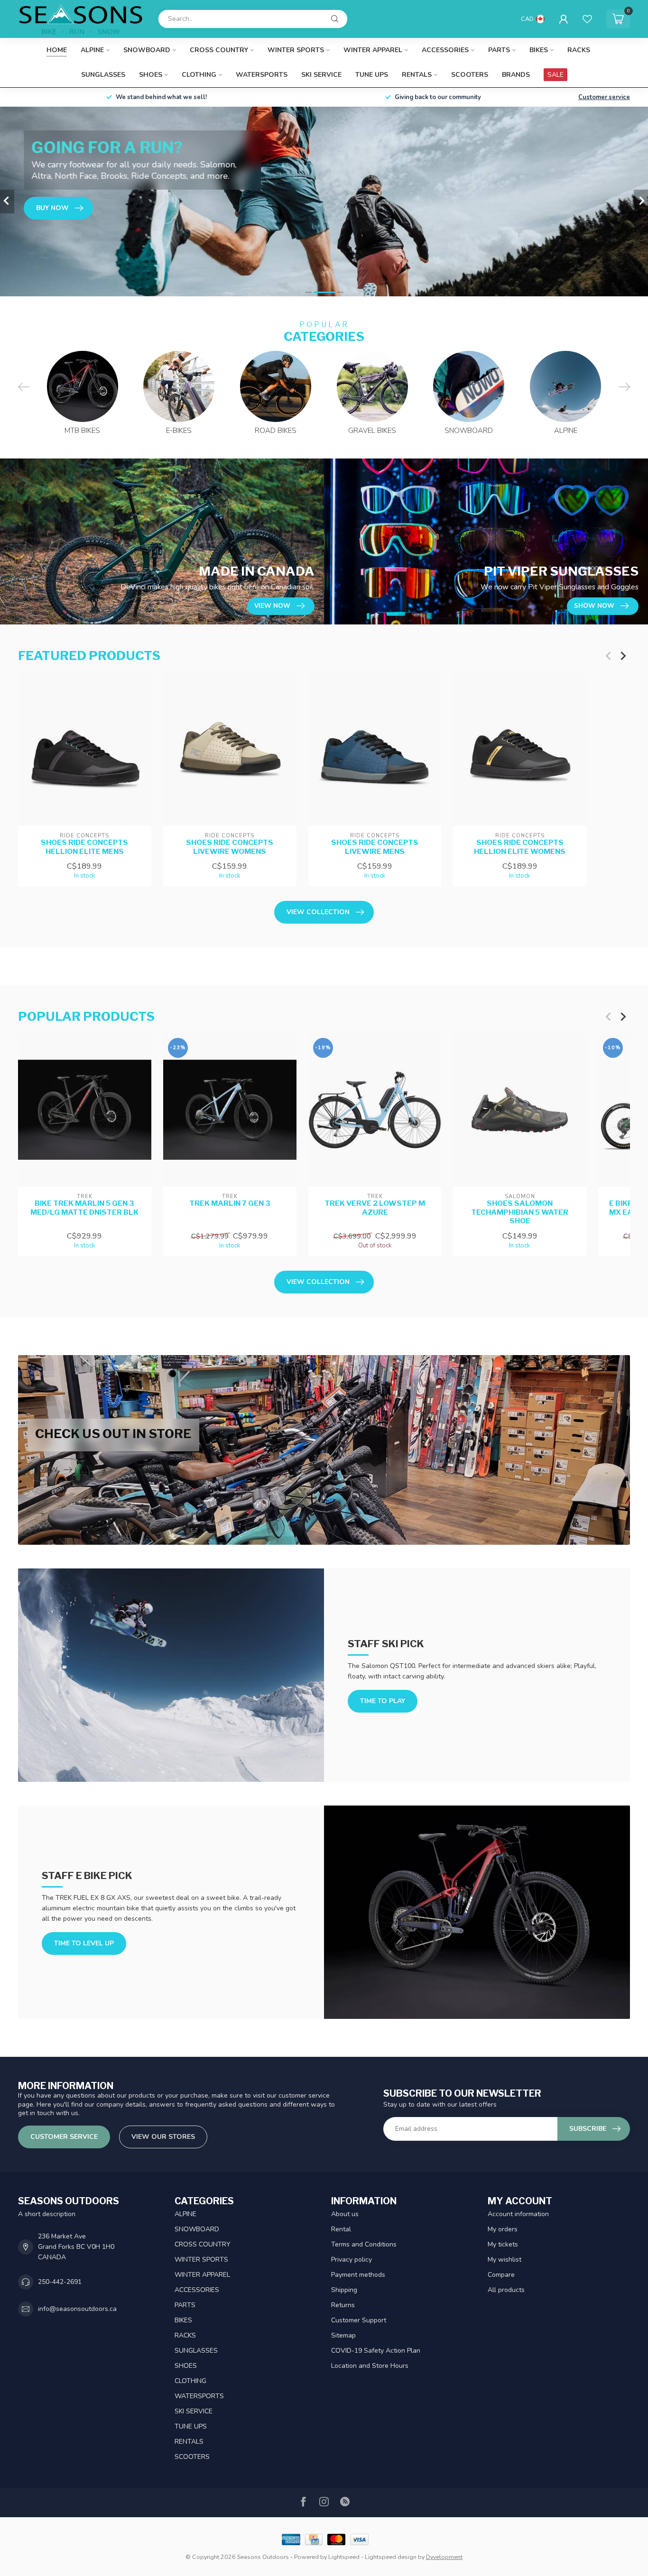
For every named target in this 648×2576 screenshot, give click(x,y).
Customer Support (359, 2320)
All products (506, 2290)
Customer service (604, 97)
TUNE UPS (372, 75)
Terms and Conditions (364, 2244)
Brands (516, 75)
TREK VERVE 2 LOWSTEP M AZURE (375, 1208)
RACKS (579, 50)
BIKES (539, 50)
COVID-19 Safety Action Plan (376, 2351)
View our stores (163, 2137)
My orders (503, 2229)
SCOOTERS (470, 75)
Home (57, 50)
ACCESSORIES (445, 50)
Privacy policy (352, 2260)
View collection (318, 912)
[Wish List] (587, 19)
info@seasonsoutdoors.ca (77, 2309)
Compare (501, 2275)
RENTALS (417, 75)
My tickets (503, 2244)
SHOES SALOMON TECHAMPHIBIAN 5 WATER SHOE (520, 1213)
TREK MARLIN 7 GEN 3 (230, 1204)
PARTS (499, 50)
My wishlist (505, 2260)
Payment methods (358, 2275)
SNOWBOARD (147, 50)
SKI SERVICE (321, 75)
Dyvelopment (444, 2557)
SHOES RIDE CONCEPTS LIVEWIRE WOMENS (230, 847)
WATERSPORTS (262, 75)
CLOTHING (199, 75)
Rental (341, 2229)
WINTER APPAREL (373, 50)
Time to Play (383, 1701)
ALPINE (92, 50)
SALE (555, 75)
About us (345, 2214)
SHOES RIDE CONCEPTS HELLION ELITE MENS (84, 847)
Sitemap (343, 2335)
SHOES (151, 75)
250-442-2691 (60, 2282)
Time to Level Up (84, 1943)
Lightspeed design (391, 2557)
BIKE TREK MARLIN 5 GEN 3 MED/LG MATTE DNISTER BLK (84, 1208)
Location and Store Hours (370, 2366)
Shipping (344, 2290)
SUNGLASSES (103, 75)
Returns (343, 2305)
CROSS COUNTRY (219, 50)
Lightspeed (344, 2557)
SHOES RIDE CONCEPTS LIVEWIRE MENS (375, 847)
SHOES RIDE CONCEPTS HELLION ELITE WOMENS (520, 847)
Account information (518, 2214)
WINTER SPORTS (296, 50)
